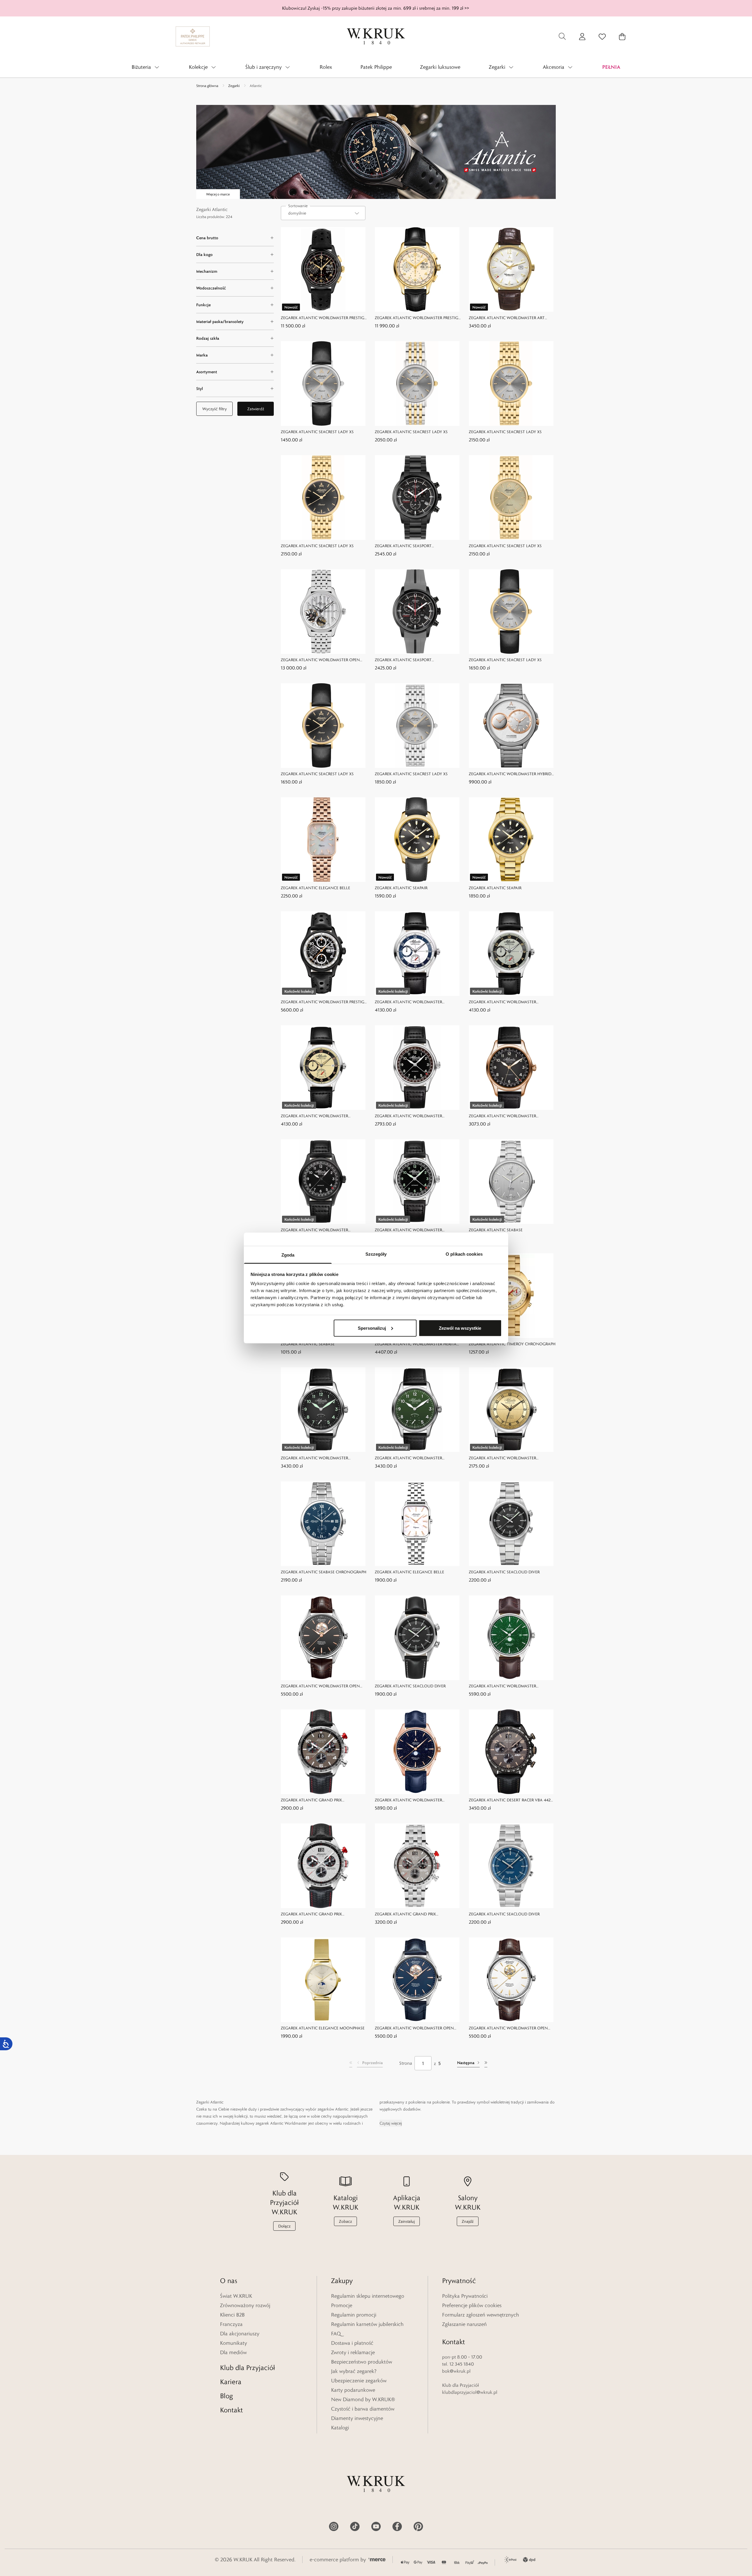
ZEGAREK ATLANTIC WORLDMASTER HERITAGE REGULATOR (418, 1344)
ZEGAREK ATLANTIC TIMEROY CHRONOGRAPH (512, 1344)
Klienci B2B (232, 2315)
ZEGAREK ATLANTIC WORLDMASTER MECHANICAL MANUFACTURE (314, 1458)
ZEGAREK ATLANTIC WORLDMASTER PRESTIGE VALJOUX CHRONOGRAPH (324, 1002)
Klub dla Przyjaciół (247, 2368)
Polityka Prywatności (465, 2296)
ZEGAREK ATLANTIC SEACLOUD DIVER (504, 1572)
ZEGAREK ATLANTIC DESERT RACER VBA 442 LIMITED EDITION (510, 1800)
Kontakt (231, 2410)
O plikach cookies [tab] (464, 1254)
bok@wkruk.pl (456, 2371)
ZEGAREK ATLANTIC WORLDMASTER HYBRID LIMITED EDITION (510, 774)
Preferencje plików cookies (472, 2305)
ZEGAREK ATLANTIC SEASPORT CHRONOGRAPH (403, 546)
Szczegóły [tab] (376, 1254)
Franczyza (231, 2324)
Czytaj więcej (391, 2123)
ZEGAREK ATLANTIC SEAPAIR (401, 888)
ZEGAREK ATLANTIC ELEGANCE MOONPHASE (323, 2028)
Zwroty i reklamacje (353, 2352)
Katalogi (340, 2428)
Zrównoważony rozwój (245, 2305)
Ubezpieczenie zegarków (359, 2381)
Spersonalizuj (372, 1328)
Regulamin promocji (354, 2315)
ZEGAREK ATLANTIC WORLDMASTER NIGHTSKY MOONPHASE (408, 1800)
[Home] (376, 36)
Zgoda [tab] (288, 1255)
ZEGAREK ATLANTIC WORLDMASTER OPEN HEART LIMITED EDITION (320, 660)
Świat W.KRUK (236, 2296)
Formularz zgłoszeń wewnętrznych (481, 2315)
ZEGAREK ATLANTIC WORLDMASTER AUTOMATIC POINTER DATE (408, 1116)
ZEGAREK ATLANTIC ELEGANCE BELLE (315, 888)
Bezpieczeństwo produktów (362, 2362)
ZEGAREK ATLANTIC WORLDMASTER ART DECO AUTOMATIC (507, 318)
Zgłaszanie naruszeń (464, 2324)
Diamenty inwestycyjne (357, 2418)
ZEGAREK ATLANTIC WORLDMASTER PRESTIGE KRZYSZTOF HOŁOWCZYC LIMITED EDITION (324, 318)
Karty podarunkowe (353, 2390)
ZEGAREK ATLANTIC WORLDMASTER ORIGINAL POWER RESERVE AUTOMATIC (412, 1002)
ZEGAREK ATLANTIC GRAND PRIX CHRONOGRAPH (311, 1800)
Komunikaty (234, 2343)
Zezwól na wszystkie (460, 1328)
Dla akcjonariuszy (240, 2334)
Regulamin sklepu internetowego (368, 2296)
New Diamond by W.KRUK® (363, 2399)
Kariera (231, 2382)
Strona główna (207, 86)
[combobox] (323, 213)
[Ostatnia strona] (486, 2063)
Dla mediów (233, 2352)
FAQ (336, 2334)
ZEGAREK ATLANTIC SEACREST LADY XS (317, 432)
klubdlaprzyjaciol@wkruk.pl (470, 2392)
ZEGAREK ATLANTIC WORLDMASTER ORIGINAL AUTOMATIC (502, 1458)
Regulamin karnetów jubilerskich (367, 2324)
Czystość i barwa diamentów (363, 2409)
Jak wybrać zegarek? (354, 2371)
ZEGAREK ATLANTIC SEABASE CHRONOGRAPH (324, 1572)
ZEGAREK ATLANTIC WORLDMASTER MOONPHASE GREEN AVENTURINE (502, 1686)
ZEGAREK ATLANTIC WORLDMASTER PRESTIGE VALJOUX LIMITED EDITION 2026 (418, 318)
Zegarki (234, 86)
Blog (226, 2396)
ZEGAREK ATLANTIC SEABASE (496, 1230)
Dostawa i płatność (352, 2343)
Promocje (342, 2305)
